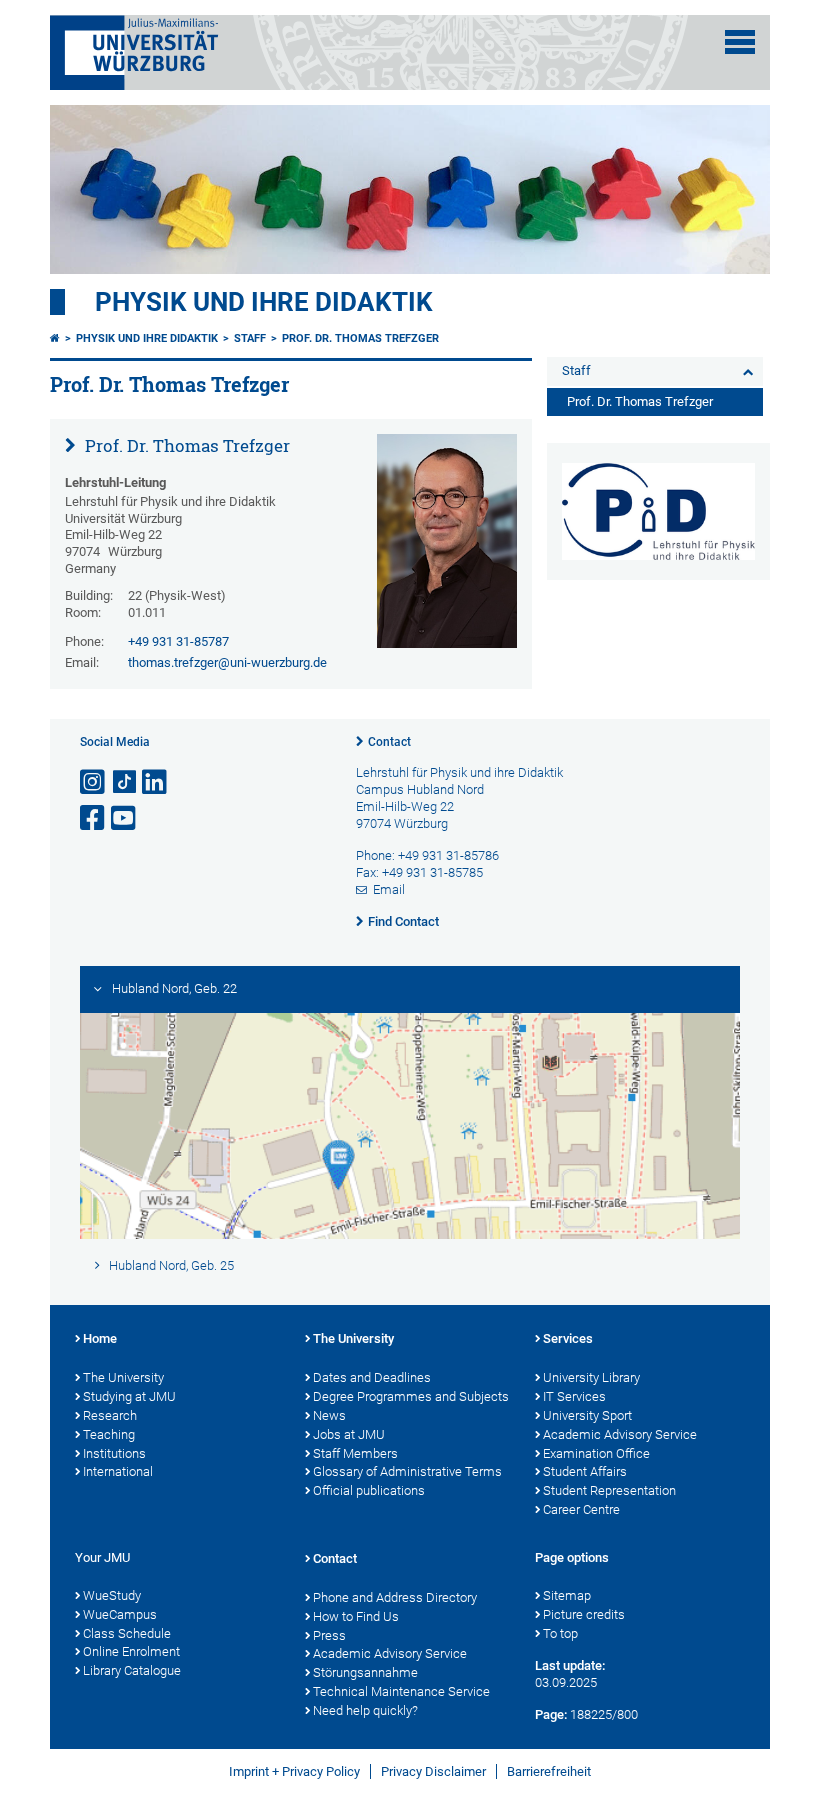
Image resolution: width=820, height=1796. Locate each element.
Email (389, 889)
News (329, 1415)
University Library (591, 1377)
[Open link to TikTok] (125, 782)
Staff (250, 338)
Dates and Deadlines (372, 1377)
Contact (389, 742)
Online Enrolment (131, 1651)
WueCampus (120, 1614)
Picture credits (584, 1614)
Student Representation (609, 1490)
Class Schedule (127, 1633)
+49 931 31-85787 (178, 641)
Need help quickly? (365, 1710)
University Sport (587, 1415)
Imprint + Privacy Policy (294, 1771)
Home (100, 1338)
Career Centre (581, 1509)
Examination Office (596, 1453)
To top (560, 1633)
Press (329, 1635)
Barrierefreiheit (549, 1771)
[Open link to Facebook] (94, 818)
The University (123, 1377)
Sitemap (567, 1595)
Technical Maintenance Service (401, 1691)
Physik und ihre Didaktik (264, 302)
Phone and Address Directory (395, 1597)
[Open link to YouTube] (125, 818)
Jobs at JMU (349, 1434)
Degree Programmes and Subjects (411, 1396)
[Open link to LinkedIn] (156, 782)
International (118, 1471)
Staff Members (355, 1453)
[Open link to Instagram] (94, 782)
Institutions (114, 1453)
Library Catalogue (132, 1670)
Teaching (109, 1434)
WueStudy (112, 1595)
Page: (551, 1714)
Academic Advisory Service (620, 1434)
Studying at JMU (129, 1396)
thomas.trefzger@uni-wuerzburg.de (227, 662)
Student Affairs (585, 1471)
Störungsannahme (365, 1672)
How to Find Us (356, 1616)
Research (110, 1415)
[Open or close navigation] (740, 42)
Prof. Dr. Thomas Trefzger (360, 338)
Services (568, 1338)
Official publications (369, 1490)
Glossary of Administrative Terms (407, 1471)
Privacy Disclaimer (433, 1771)
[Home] (55, 338)
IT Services (574, 1396)
